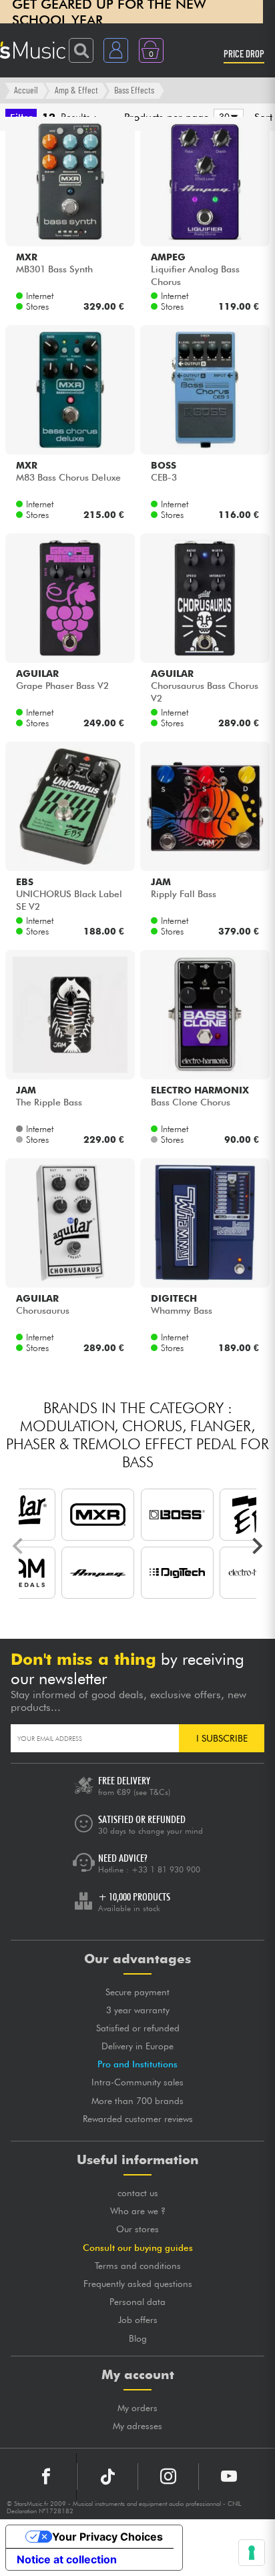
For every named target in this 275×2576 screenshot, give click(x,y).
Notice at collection (67, 2559)
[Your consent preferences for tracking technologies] (252, 2553)
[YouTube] (229, 2477)
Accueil (26, 90)
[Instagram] (168, 2477)
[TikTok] (107, 2477)
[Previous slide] (19, 1546)
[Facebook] (46, 2477)
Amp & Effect (76, 90)
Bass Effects (134, 90)
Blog (138, 2338)
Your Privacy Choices (107, 2537)
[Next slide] (256, 1546)
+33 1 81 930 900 (166, 1869)
